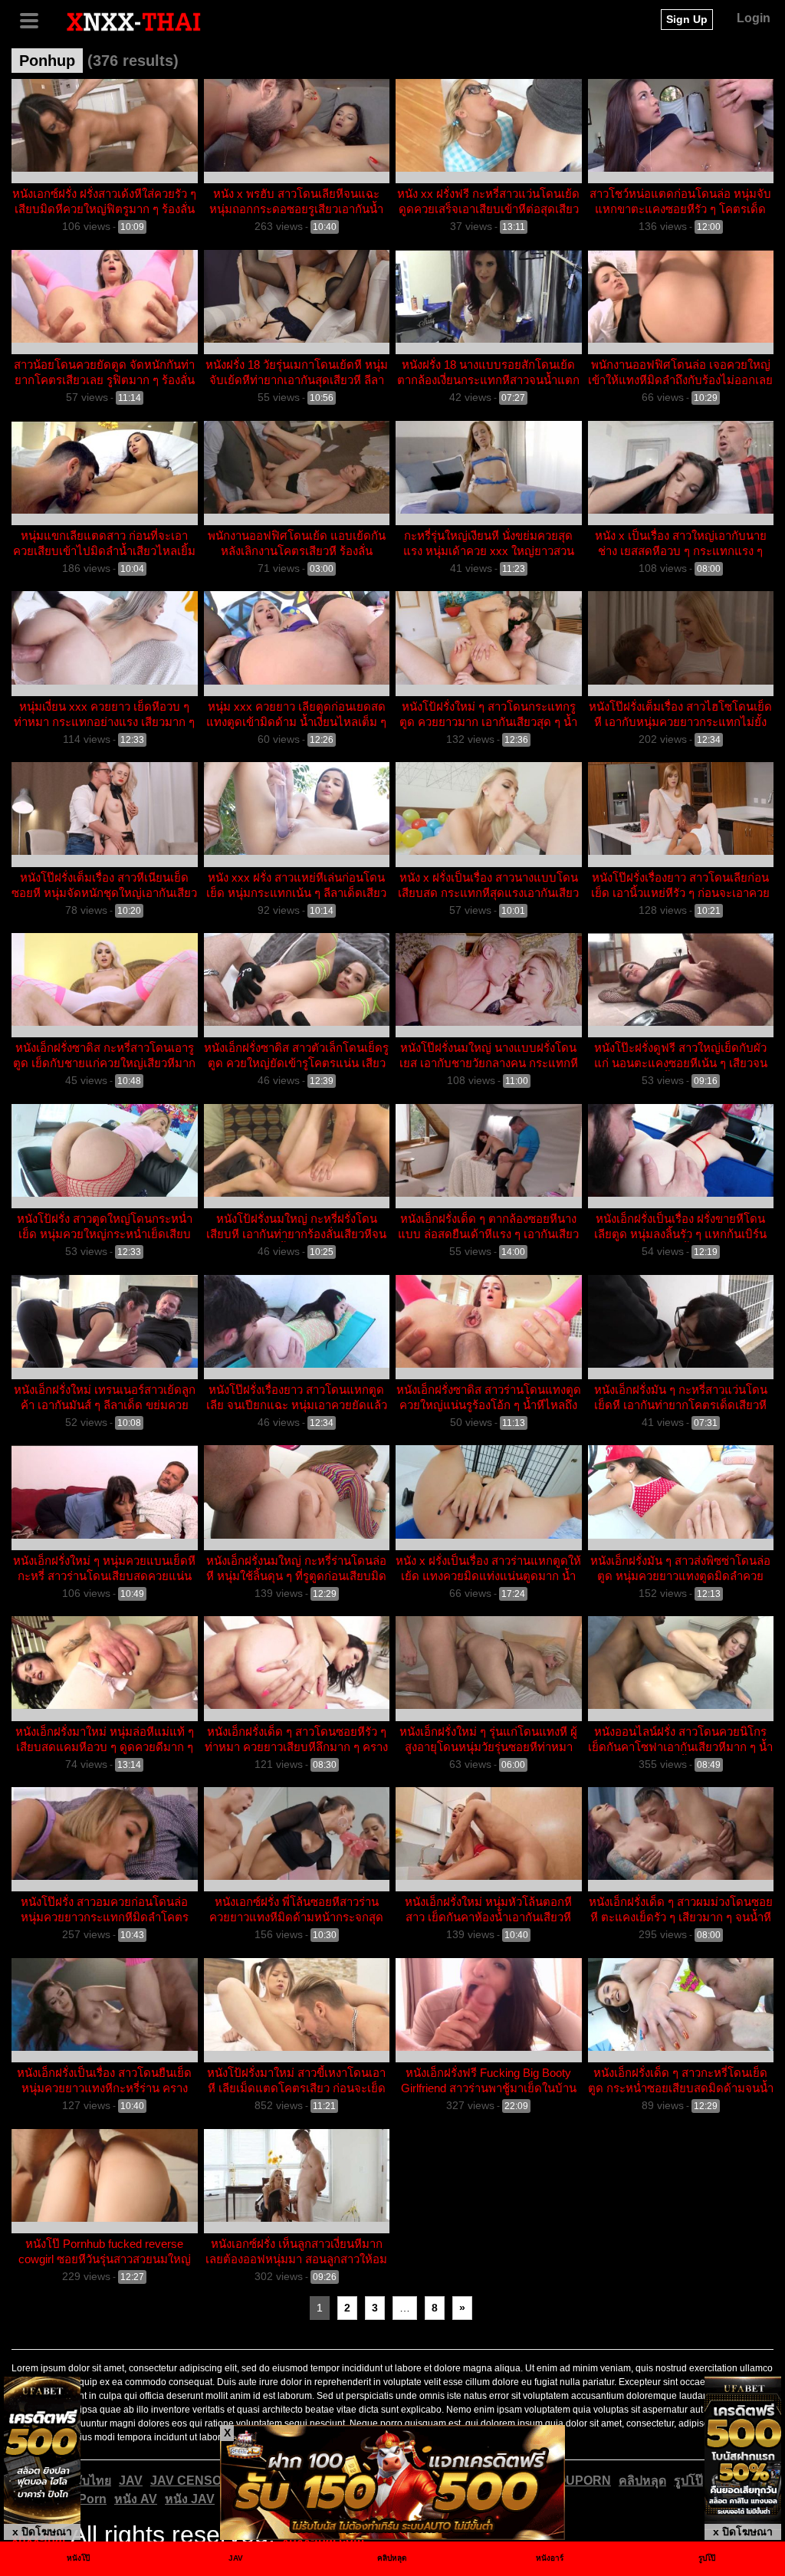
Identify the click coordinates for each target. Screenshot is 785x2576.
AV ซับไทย (82, 2481)
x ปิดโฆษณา (42, 2532)
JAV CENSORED (199, 2481)
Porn (92, 2499)
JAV (131, 2481)
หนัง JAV (190, 2499)
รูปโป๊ (688, 2481)
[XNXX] (134, 21)
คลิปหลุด (642, 2481)
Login (754, 18)
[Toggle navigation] (34, 19)
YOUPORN (580, 2481)
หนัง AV (136, 2499)
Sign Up (687, 19)
